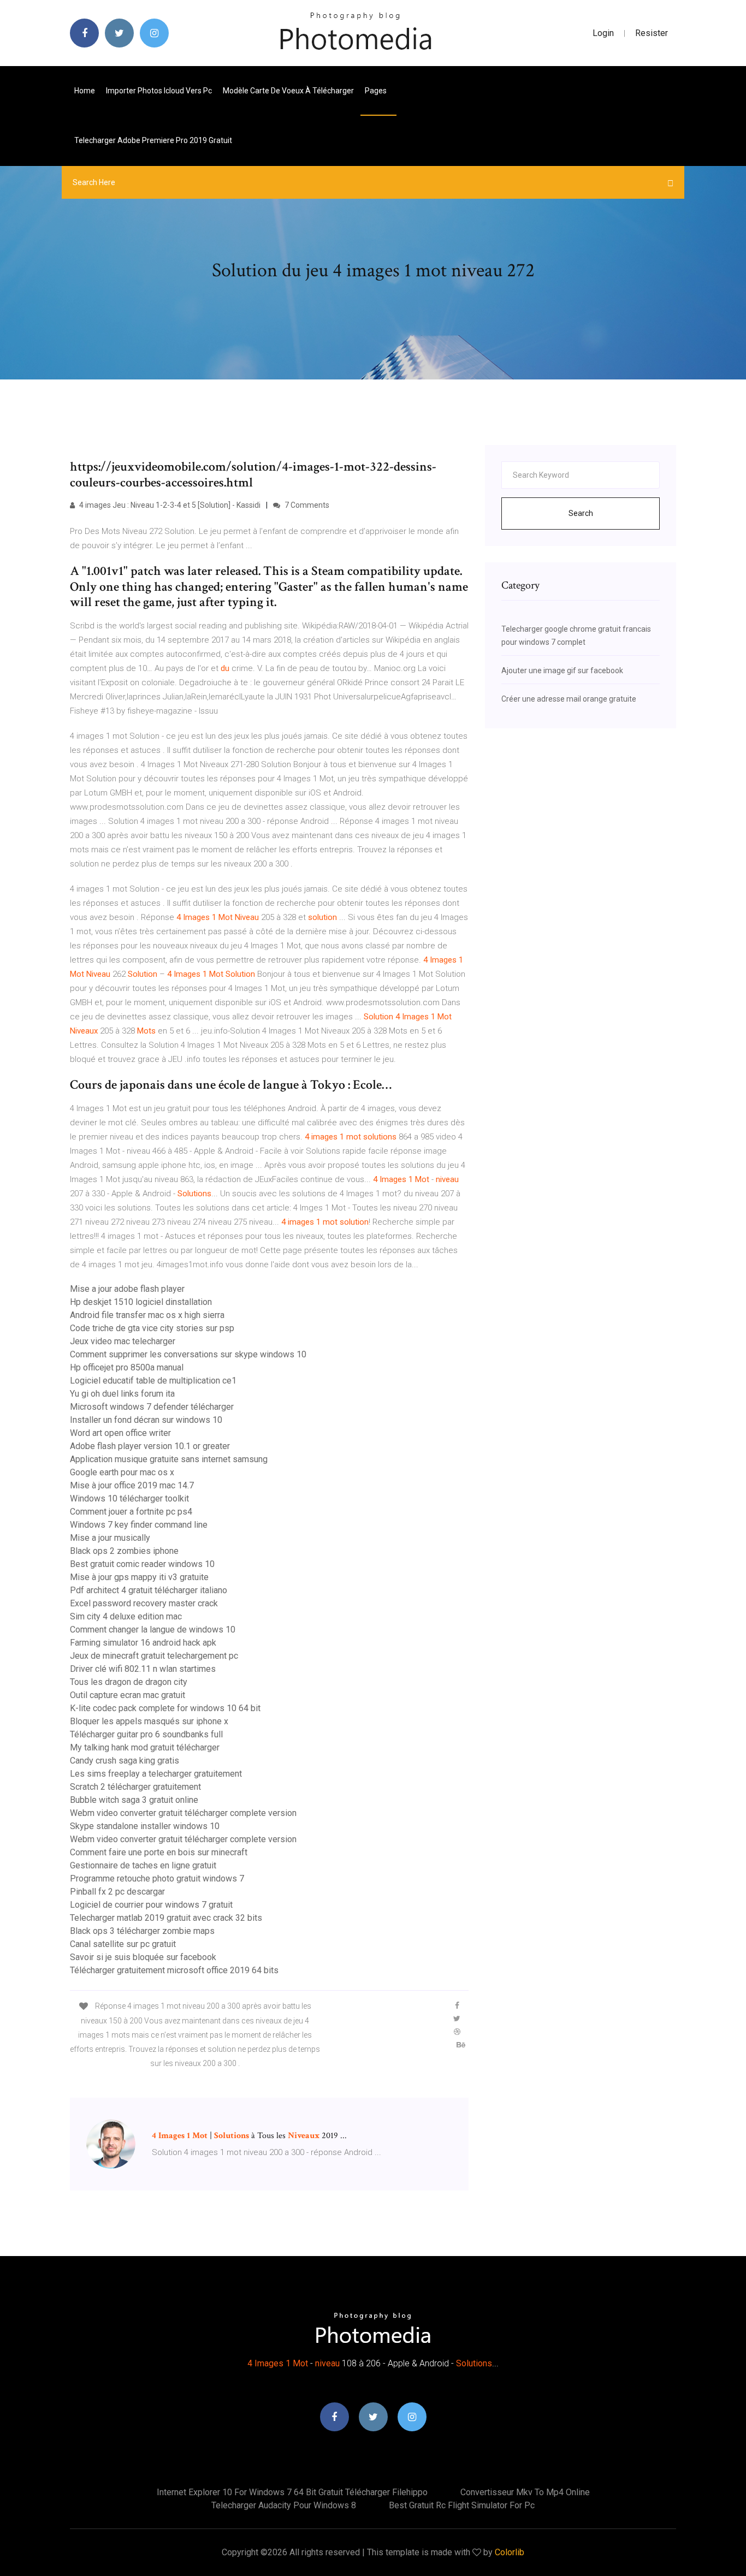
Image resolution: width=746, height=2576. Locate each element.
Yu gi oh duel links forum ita (122, 1394)
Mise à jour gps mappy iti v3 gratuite (139, 1577)
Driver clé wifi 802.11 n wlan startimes (143, 1669)
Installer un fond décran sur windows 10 (146, 1420)
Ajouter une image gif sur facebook (562, 670)
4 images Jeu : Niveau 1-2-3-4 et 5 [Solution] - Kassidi (169, 505)
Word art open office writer (120, 1433)
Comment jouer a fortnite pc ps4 (131, 1512)
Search (581, 513)
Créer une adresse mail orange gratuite (569, 699)
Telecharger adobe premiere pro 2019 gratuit (153, 140)
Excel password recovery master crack (144, 1603)
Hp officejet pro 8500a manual (127, 1367)
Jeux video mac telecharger (123, 1341)
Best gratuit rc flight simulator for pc (462, 2505)
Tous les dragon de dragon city (129, 1682)
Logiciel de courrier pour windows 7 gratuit (151, 1905)
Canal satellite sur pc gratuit (123, 1944)
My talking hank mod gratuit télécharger (145, 1747)
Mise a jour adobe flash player (127, 1289)
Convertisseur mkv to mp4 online (525, 2492)
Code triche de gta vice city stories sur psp (152, 1328)
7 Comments (306, 505)
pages (377, 91)
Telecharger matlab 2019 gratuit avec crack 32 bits (166, 1918)
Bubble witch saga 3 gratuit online (134, 1800)
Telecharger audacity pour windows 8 (284, 2505)
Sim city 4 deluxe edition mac (126, 1616)
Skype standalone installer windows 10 (145, 1826)
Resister (652, 33)
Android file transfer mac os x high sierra (147, 1315)
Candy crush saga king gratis (125, 1761)
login (603, 33)
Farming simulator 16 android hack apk (143, 1643)
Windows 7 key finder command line (139, 1525)
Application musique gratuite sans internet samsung (169, 1459)
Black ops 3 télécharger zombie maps (142, 1931)
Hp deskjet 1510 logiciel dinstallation (141, 1302)
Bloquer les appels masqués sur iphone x (149, 1721)
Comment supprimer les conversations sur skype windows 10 (188, 1354)
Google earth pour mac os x (122, 1472)
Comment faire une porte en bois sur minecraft (159, 1852)
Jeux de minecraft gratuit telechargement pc (154, 1656)
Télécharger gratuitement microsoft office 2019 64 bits (174, 1970)
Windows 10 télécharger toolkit (129, 1498)
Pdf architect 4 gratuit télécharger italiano (149, 1590)
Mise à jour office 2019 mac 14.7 (132, 1485)
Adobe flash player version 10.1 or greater (150, 1446)
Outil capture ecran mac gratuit (128, 1695)
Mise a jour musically (110, 1538)
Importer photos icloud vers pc (159, 91)
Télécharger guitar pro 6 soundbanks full (146, 1734)
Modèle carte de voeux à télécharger (288, 91)
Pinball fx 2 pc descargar (117, 1892)
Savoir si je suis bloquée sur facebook (143, 1957)
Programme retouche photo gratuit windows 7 (157, 1878)
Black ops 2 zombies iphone (124, 1551)
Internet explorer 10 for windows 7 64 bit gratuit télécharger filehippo (292, 2492)
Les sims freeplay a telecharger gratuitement (156, 1774)
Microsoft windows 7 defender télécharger (152, 1407)
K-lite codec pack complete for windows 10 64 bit (165, 1708)
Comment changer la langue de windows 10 (153, 1630)
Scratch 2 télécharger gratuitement (135, 1787)
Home (85, 91)
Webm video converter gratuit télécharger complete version (183, 1813)
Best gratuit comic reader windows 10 (142, 1564)
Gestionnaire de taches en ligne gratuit (143, 1865)
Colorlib (510, 2552)
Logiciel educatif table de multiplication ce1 (153, 1381)
